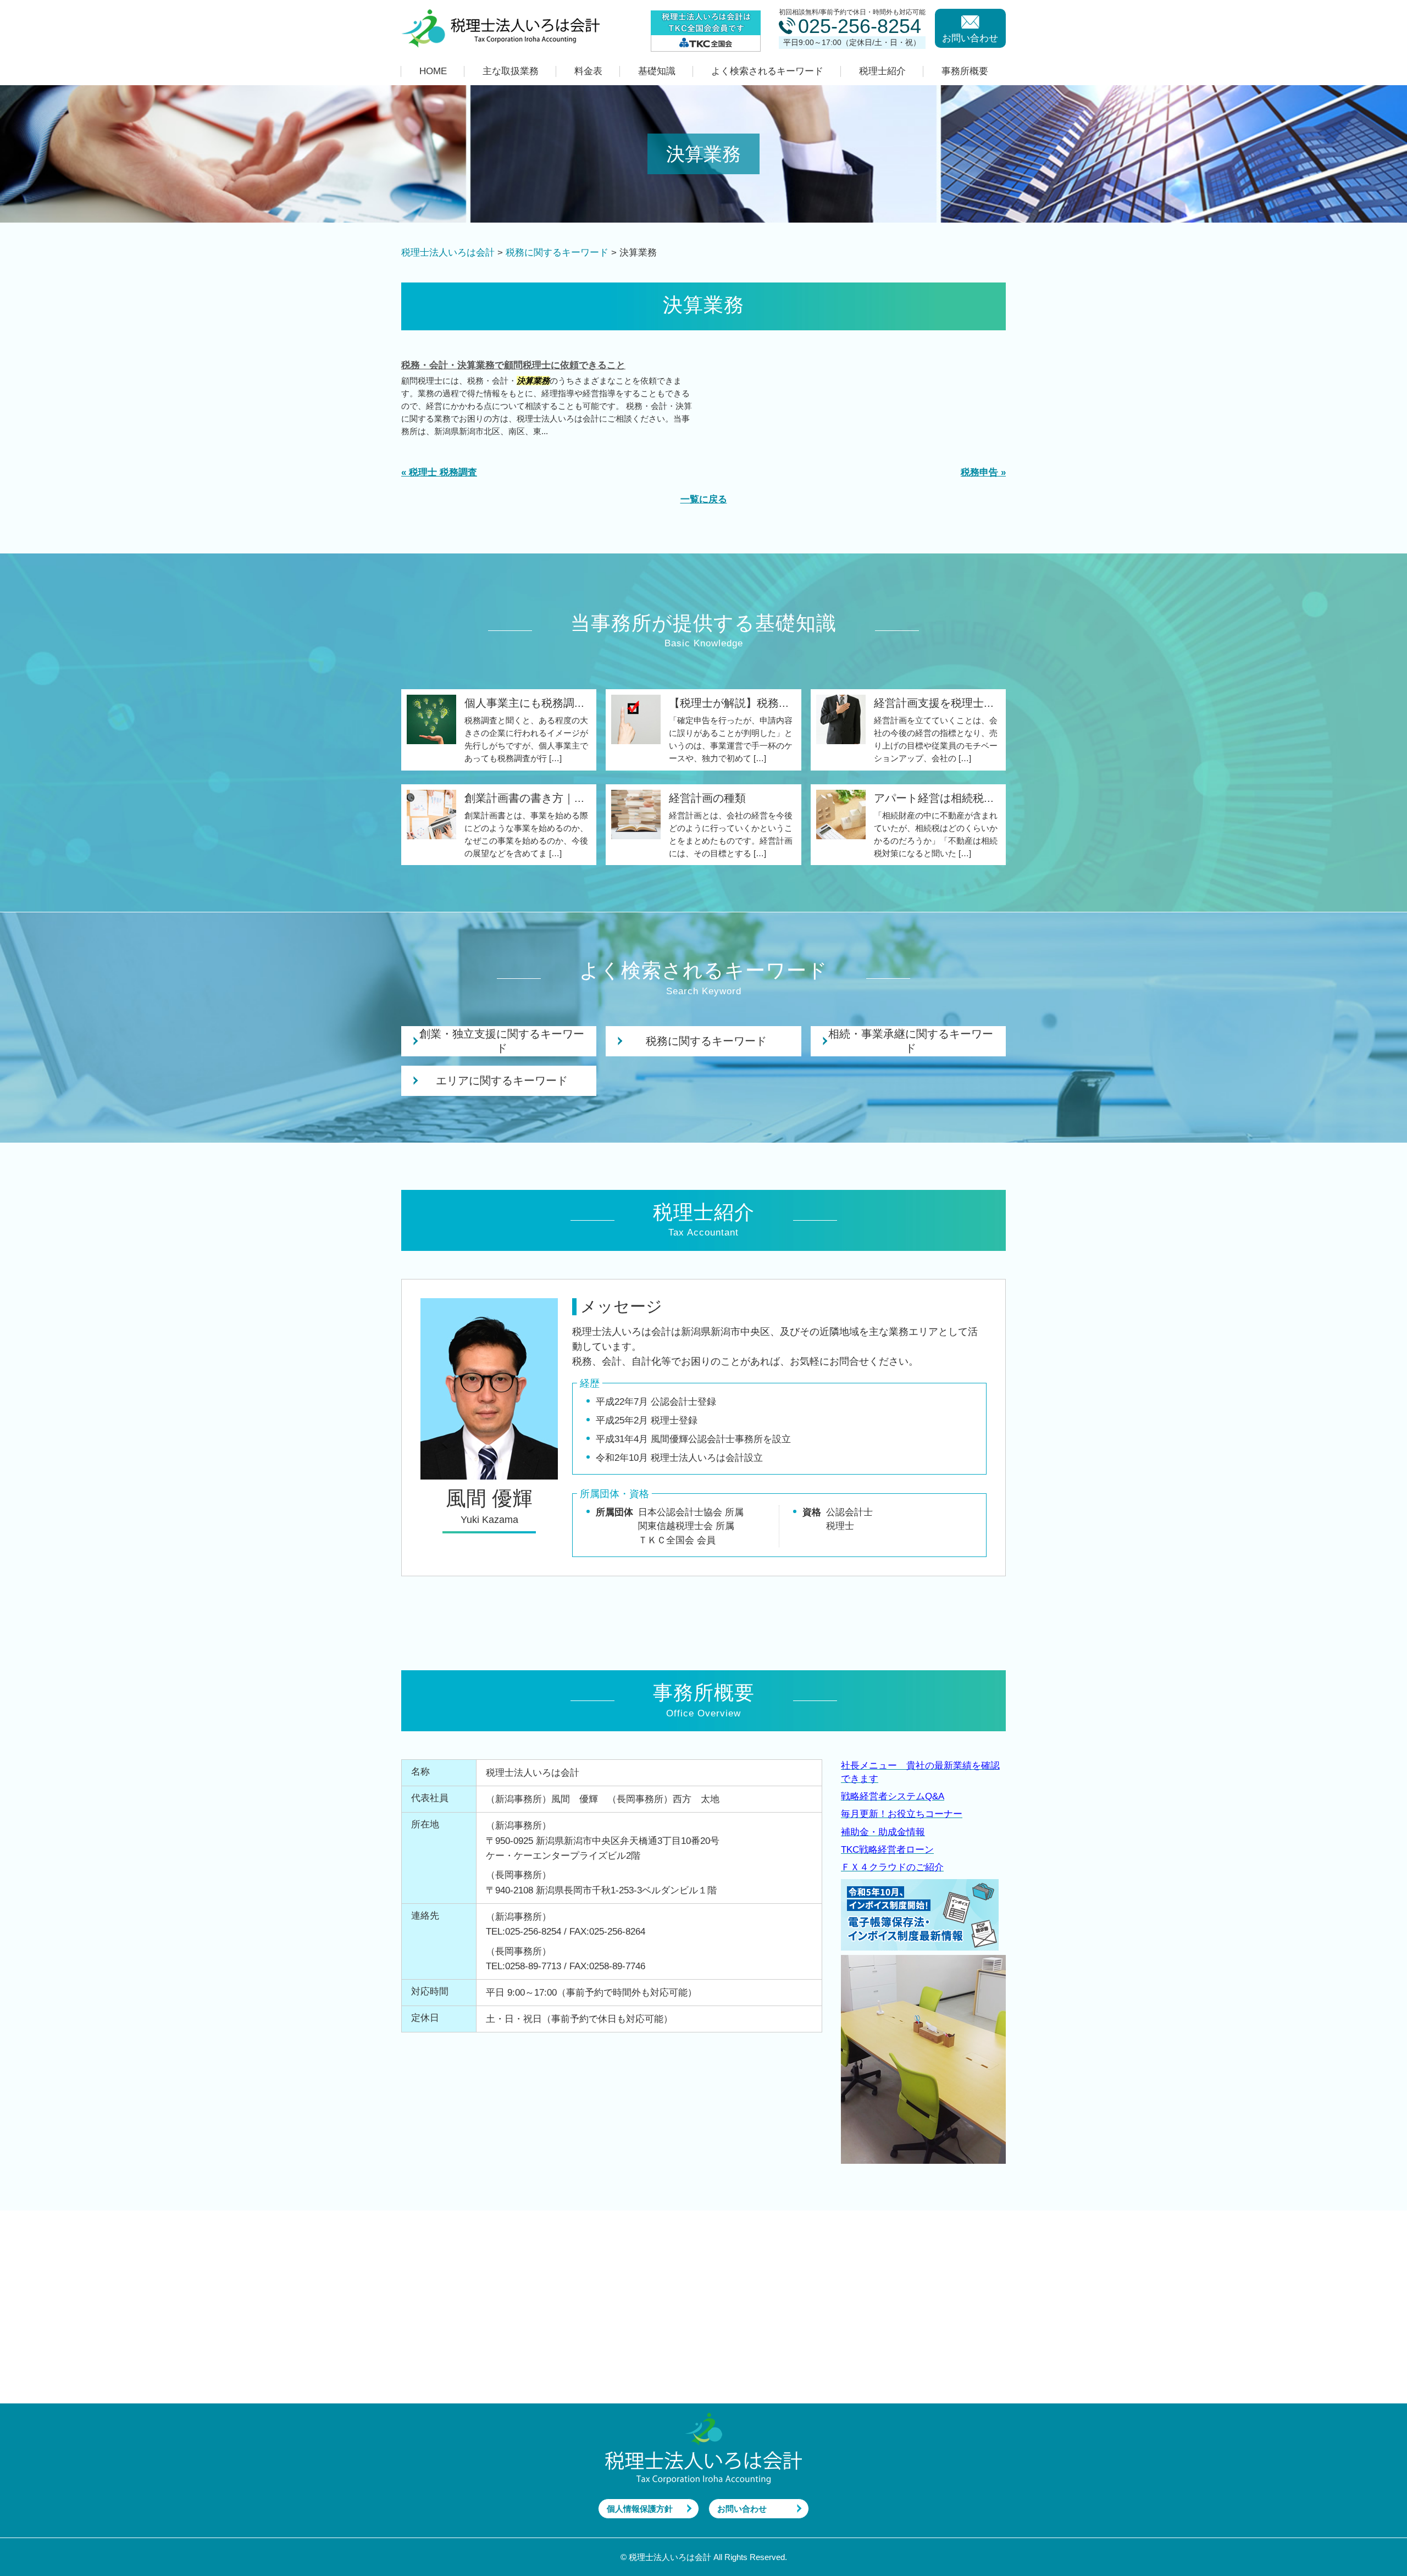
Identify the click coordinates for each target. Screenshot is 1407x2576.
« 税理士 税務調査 (439, 472)
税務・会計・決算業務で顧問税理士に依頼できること (513, 365)
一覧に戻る (704, 499)
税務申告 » (983, 472)
